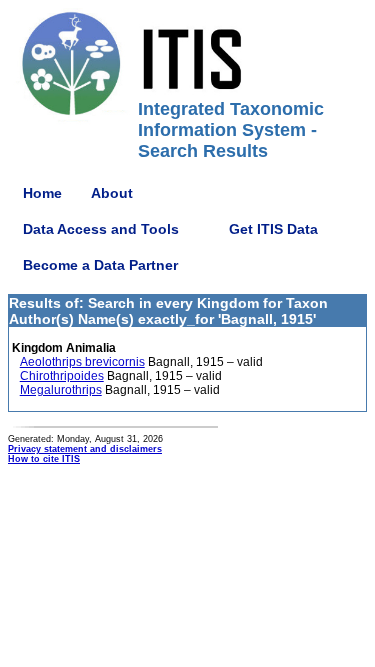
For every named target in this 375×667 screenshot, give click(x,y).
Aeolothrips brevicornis (82, 362)
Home (42, 193)
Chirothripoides (62, 376)
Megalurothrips (61, 390)
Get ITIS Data (273, 229)
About (112, 193)
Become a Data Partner (100, 265)
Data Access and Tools (101, 229)
